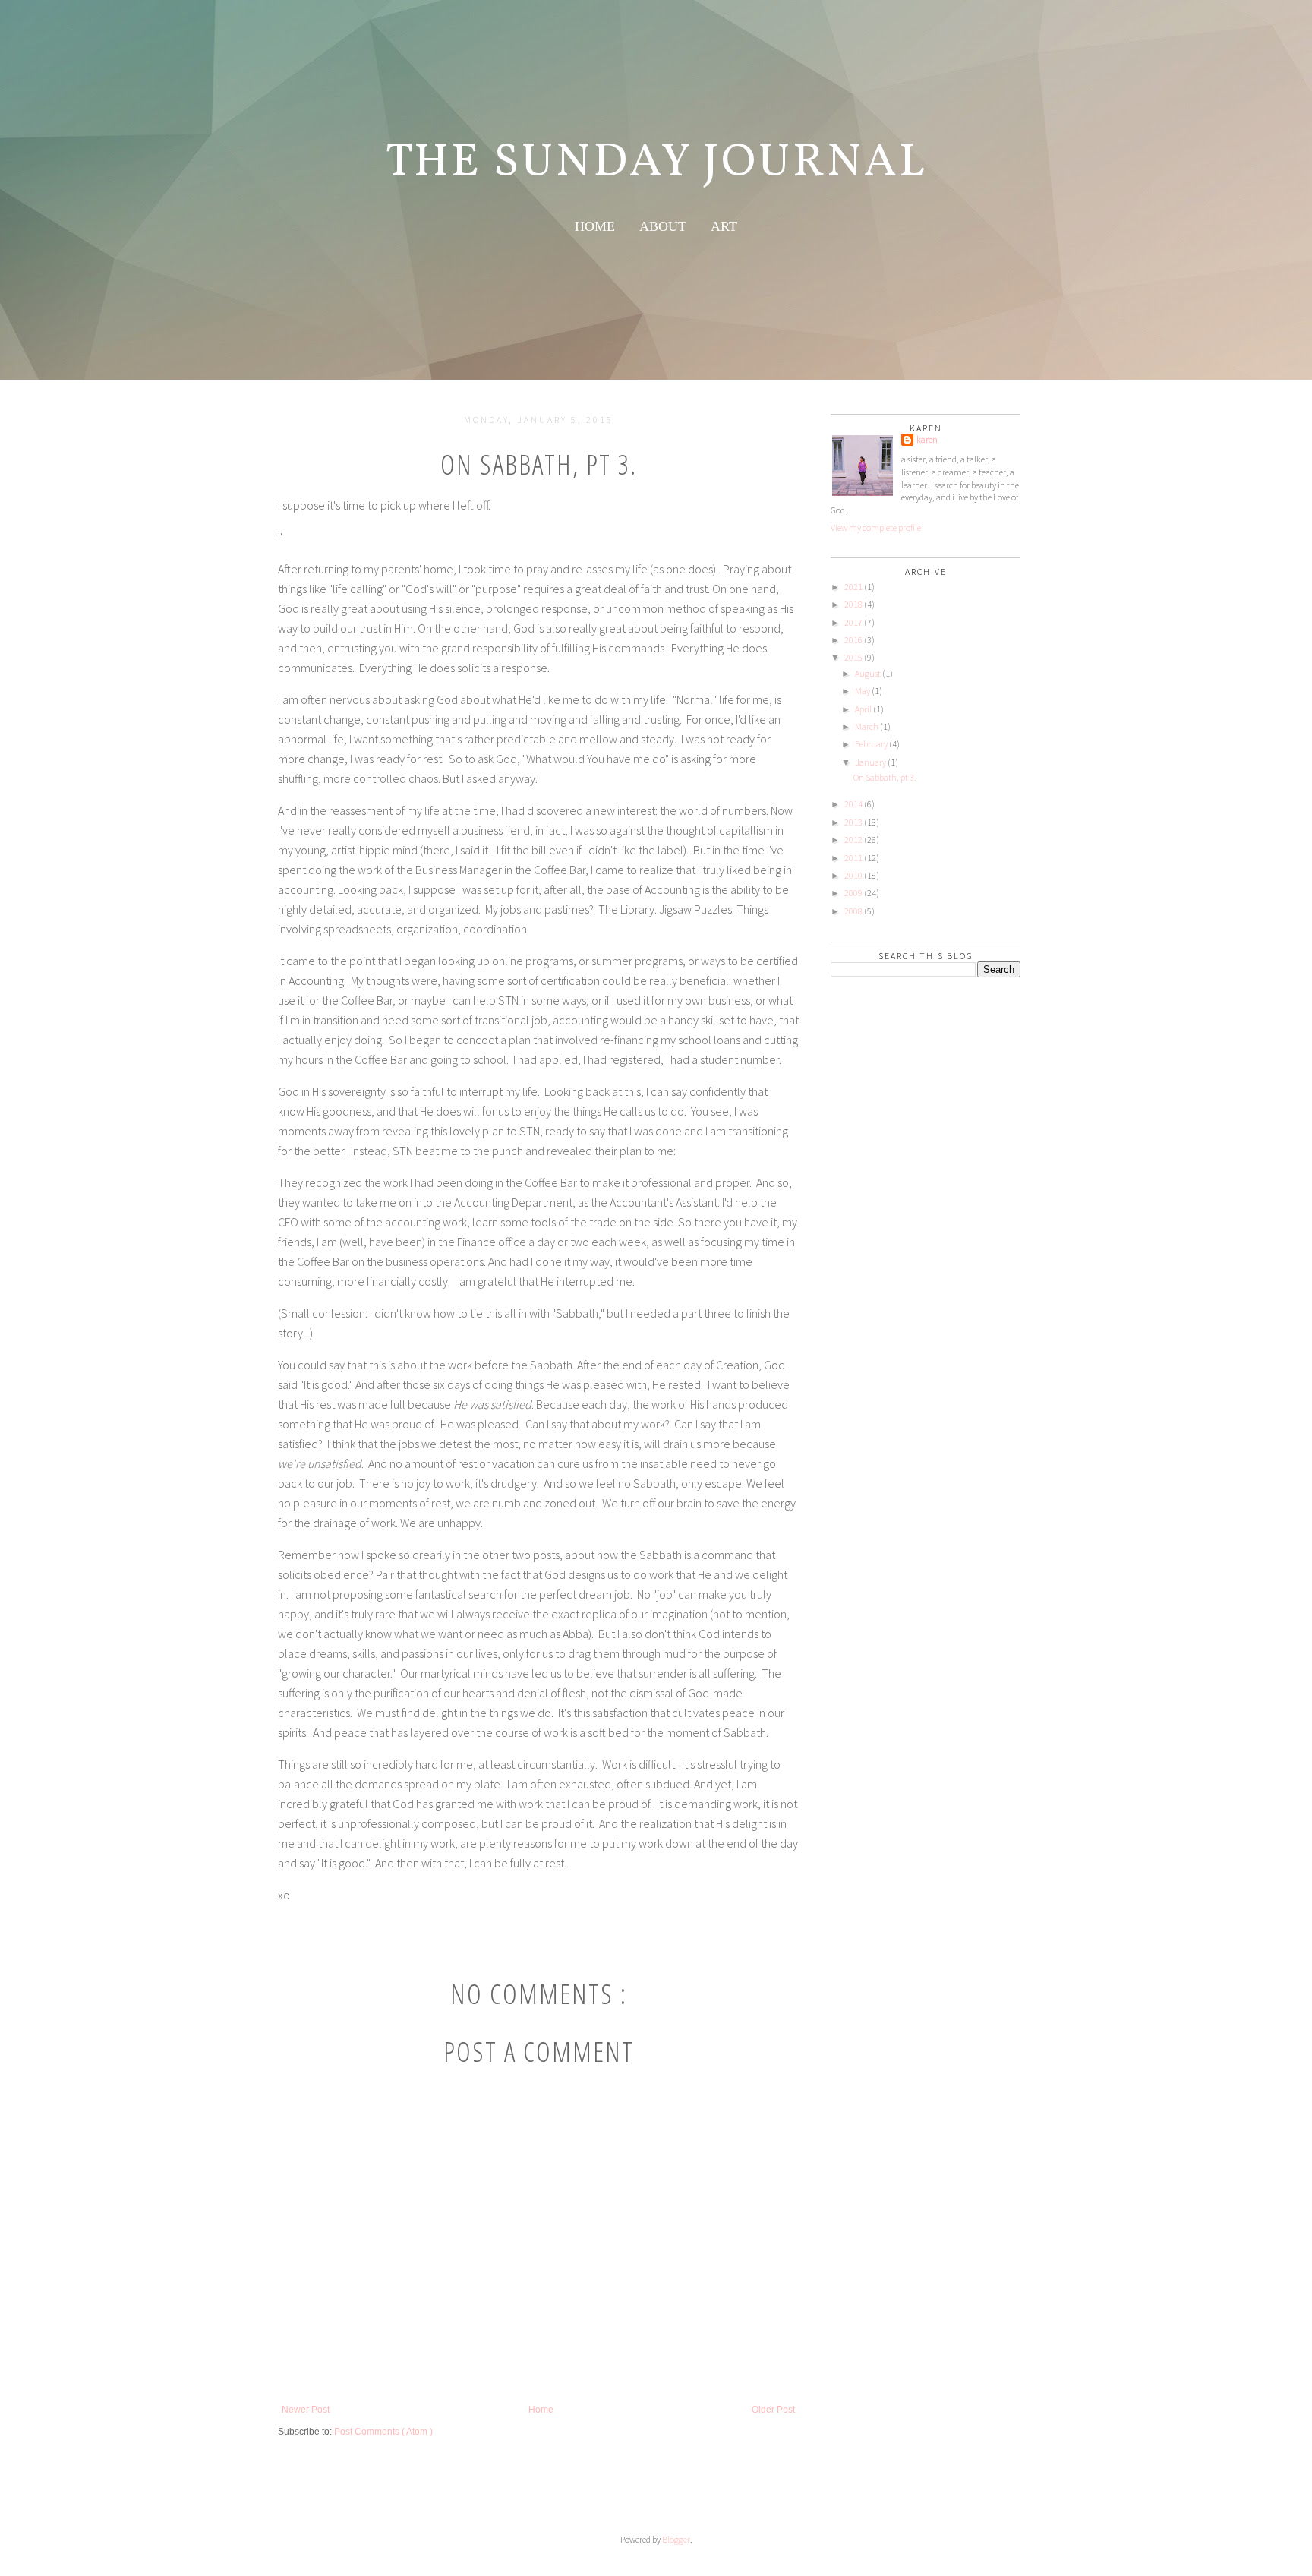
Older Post (773, 2410)
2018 (853, 604)
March (867, 726)
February (871, 744)
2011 (853, 858)
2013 (853, 822)
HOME (595, 226)
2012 (853, 840)
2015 (853, 657)
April (863, 709)
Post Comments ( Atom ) (383, 2432)
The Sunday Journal (656, 163)
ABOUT (663, 226)
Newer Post (306, 2410)
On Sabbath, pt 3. (885, 777)
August (868, 673)
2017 (853, 622)
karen (927, 439)
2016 (853, 640)
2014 (853, 804)
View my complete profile (876, 527)
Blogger (676, 2539)
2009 (853, 893)
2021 (853, 587)
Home (541, 2410)
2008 (853, 911)
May (863, 691)
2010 (853, 875)
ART (724, 226)
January (870, 762)
